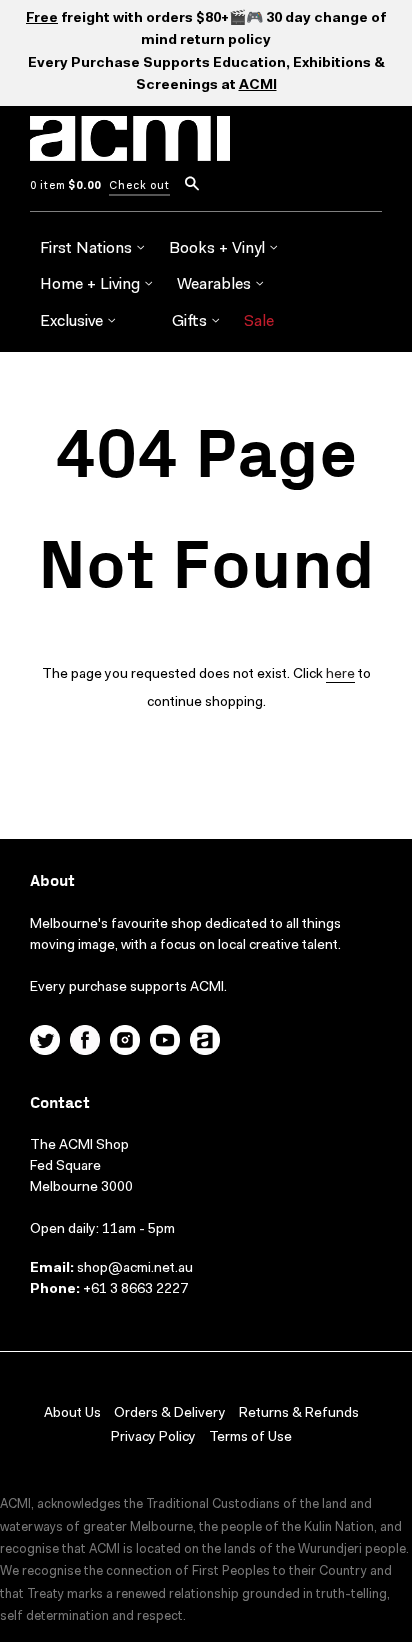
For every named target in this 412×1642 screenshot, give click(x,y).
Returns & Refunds (299, 1414)
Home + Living (92, 285)
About (52, 881)
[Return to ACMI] (205, 1043)
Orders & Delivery (170, 1414)
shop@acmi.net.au (135, 1269)
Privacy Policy (153, 1438)
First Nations (88, 249)
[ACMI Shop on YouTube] (165, 1043)
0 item (65, 186)
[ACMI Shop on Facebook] (85, 1043)
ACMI (258, 86)
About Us (72, 1414)
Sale (259, 322)
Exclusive (73, 322)
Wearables (216, 285)
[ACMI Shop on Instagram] (125, 1043)
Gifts (191, 322)
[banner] (130, 150)
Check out (139, 186)
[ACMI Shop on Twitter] (45, 1043)
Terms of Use (250, 1438)
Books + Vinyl (219, 249)
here (340, 675)
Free (42, 19)
